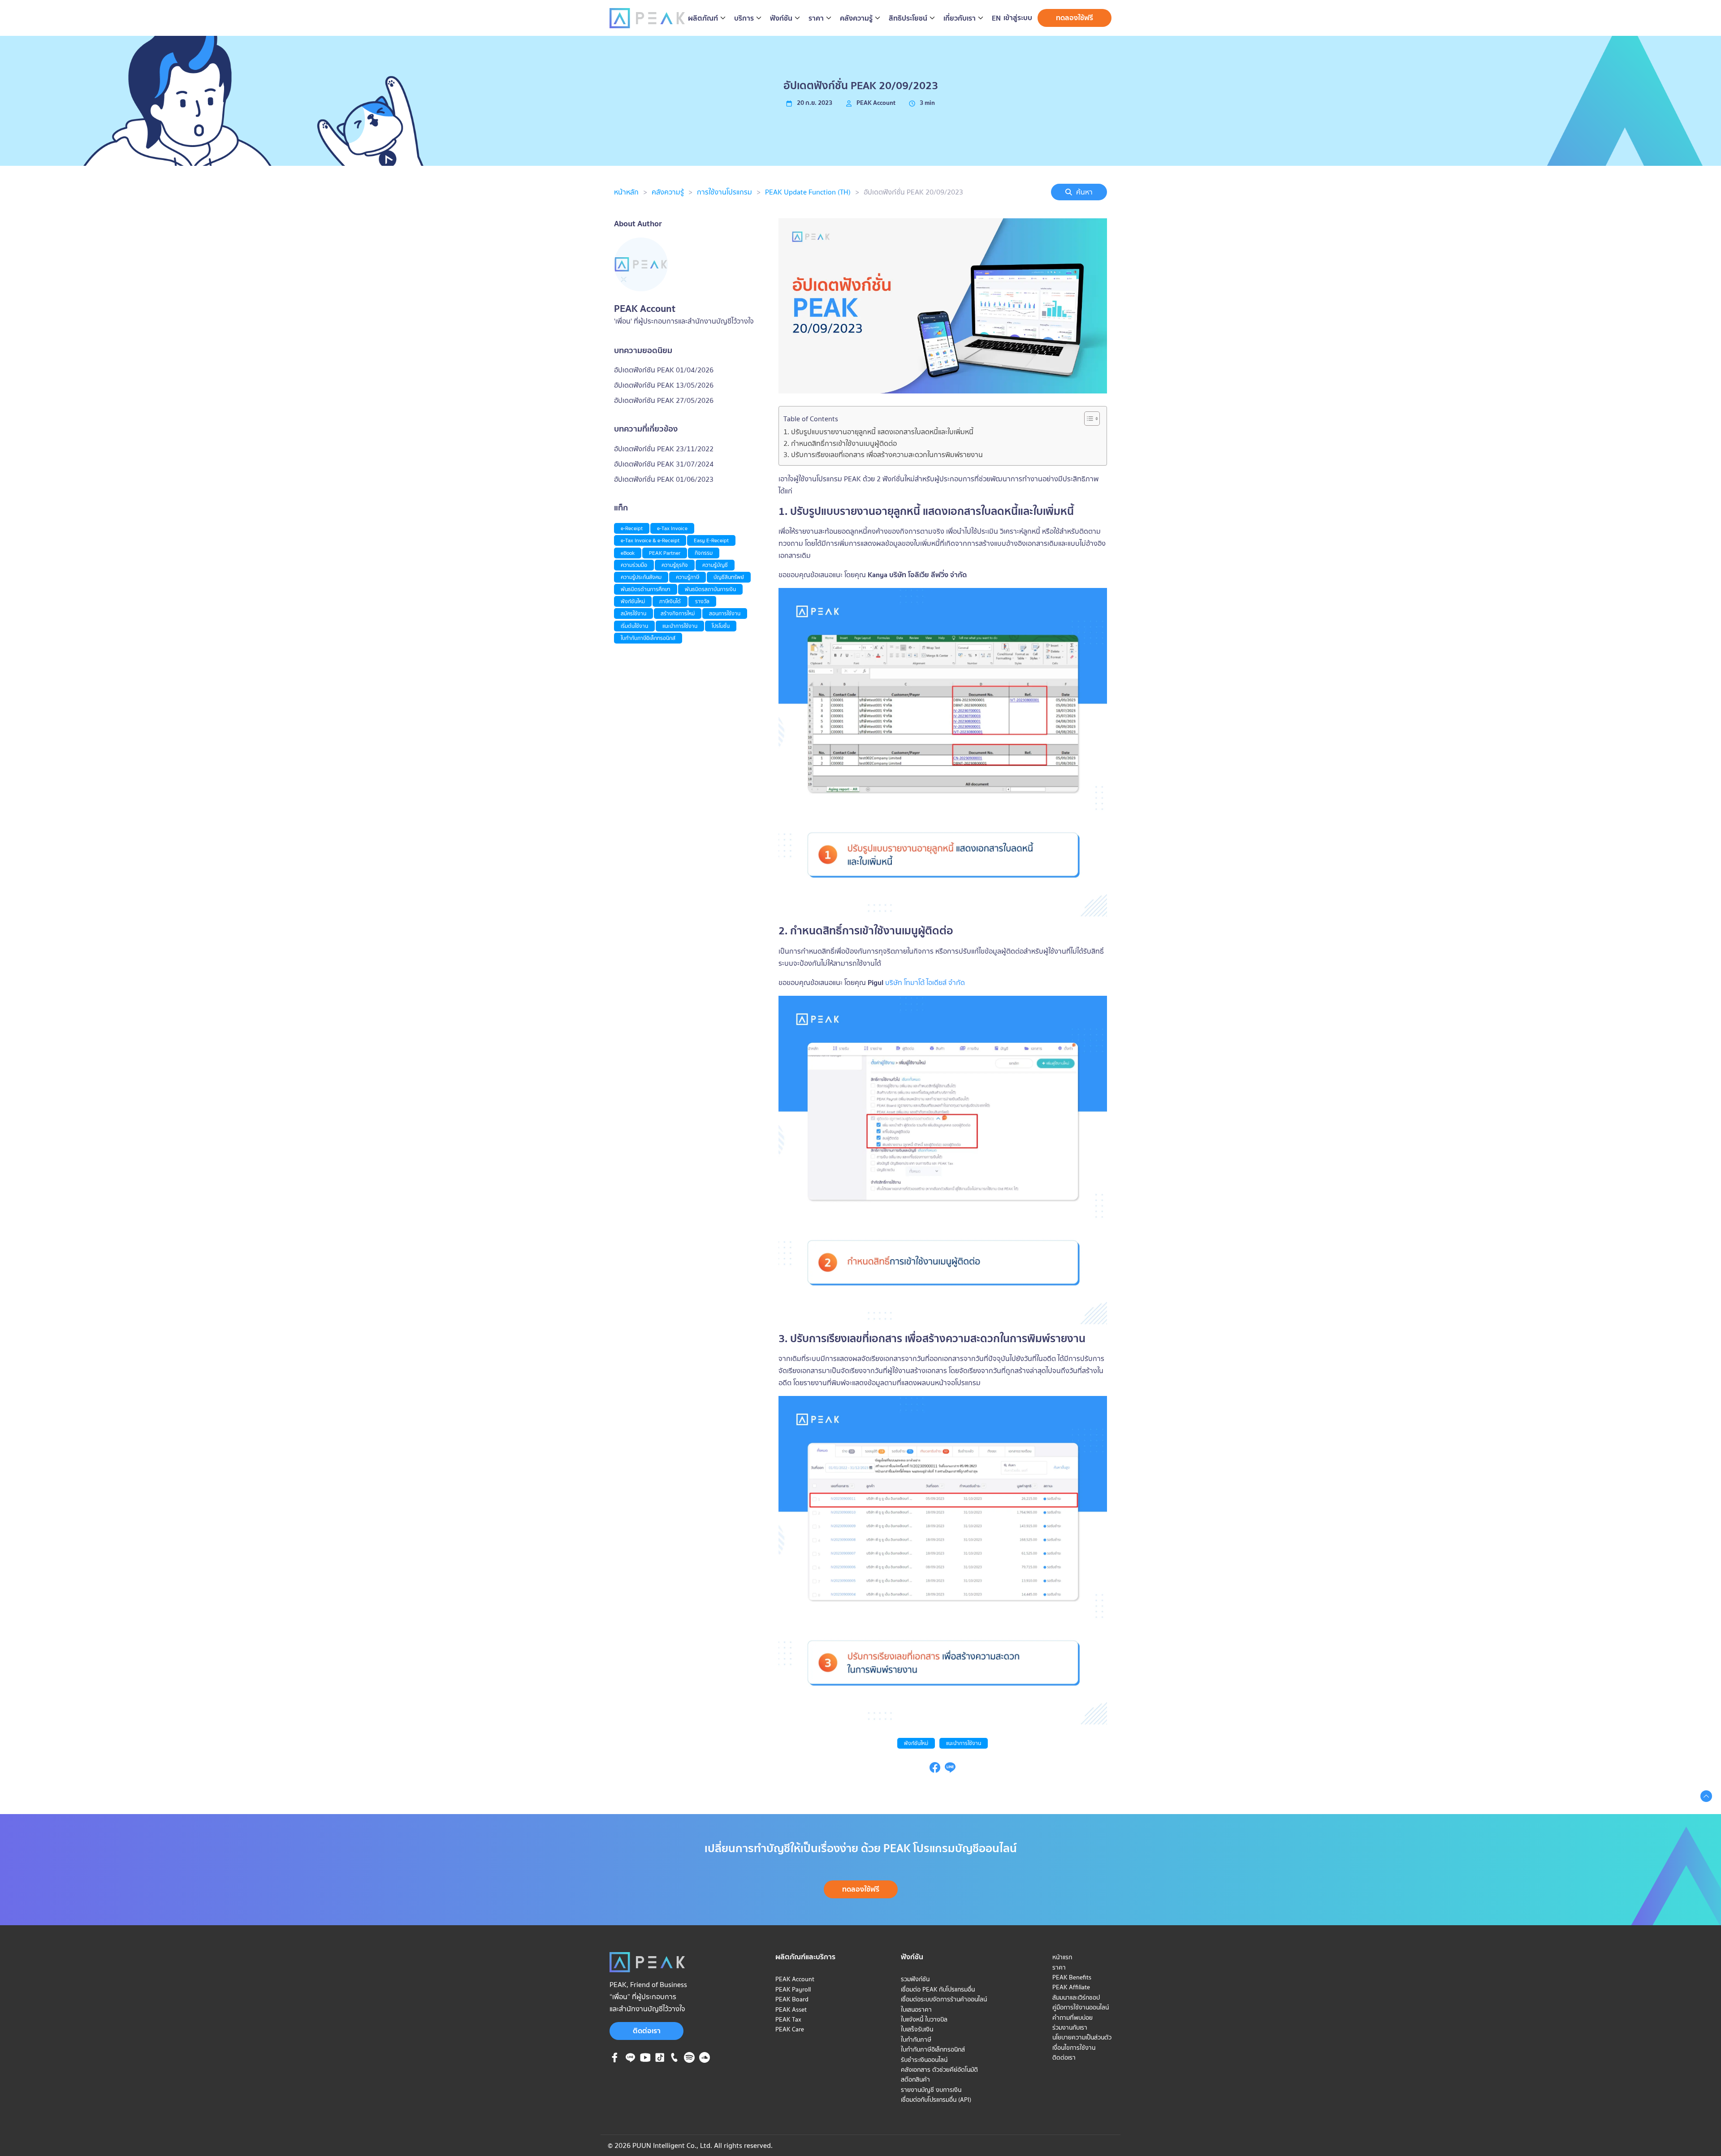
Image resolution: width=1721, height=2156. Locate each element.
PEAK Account (795, 1979)
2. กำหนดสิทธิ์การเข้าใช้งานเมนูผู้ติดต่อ (840, 443)
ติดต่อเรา (647, 2031)
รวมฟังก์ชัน (915, 1979)
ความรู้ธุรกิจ (675, 565)
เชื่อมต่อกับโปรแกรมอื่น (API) (936, 2100)
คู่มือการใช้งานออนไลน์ (1081, 2007)
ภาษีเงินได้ (670, 601)
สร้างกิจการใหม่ (678, 613)
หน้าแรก (1062, 1957)
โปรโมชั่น (721, 626)
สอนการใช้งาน (725, 613)
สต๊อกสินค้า (915, 2079)
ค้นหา (1084, 192)
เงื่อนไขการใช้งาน (1074, 2048)
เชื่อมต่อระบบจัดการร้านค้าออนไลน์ (944, 1999)
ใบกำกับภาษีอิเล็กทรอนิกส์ (648, 638)
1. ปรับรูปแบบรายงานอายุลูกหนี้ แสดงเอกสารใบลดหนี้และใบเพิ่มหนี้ (878, 432)
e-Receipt (632, 528)
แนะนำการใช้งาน (964, 1743)
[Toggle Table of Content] (1088, 419)
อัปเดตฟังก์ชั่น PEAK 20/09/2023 (913, 192)
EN (996, 18)
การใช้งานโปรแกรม (724, 192)
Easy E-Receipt (711, 540)
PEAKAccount (876, 103)
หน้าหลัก (626, 192)
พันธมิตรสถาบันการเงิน (710, 589)
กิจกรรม (704, 553)
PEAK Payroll (793, 1989)
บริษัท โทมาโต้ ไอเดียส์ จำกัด (924, 982)
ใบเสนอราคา (916, 2009)
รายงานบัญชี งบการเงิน (931, 2090)
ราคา (1059, 1967)
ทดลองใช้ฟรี (1075, 17)
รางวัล (702, 601)
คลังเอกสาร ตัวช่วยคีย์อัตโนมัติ (939, 2070)
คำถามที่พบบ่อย (1072, 2018)
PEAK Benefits (1072, 1977)
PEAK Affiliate (1071, 1987)
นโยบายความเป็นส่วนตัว (1082, 2037)
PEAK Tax (788, 2019)
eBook (628, 553)
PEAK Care (790, 2029)
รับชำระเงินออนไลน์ (924, 2060)
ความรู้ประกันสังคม (641, 577)
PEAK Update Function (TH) (808, 192)
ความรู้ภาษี (688, 577)
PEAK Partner (665, 553)
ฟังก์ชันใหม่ (916, 1743)
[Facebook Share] (935, 1770)
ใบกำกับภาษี (916, 2039)
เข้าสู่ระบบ (1018, 17)
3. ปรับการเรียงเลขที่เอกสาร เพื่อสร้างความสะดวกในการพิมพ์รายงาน (883, 454)
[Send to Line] (950, 1770)
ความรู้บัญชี (715, 565)
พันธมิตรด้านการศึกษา (646, 589)
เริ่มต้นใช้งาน (634, 626)
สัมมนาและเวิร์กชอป (1076, 1997)
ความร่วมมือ (634, 565)
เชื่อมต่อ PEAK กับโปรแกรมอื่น (938, 1989)
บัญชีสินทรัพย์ (729, 577)
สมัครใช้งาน (633, 613)
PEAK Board (792, 1999)
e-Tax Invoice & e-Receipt (650, 540)
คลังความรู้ (668, 192)
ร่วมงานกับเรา (1070, 2027)
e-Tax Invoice (672, 528)
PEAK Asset (791, 2009)
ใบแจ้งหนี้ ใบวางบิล (924, 2019)
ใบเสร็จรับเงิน (917, 2029)
